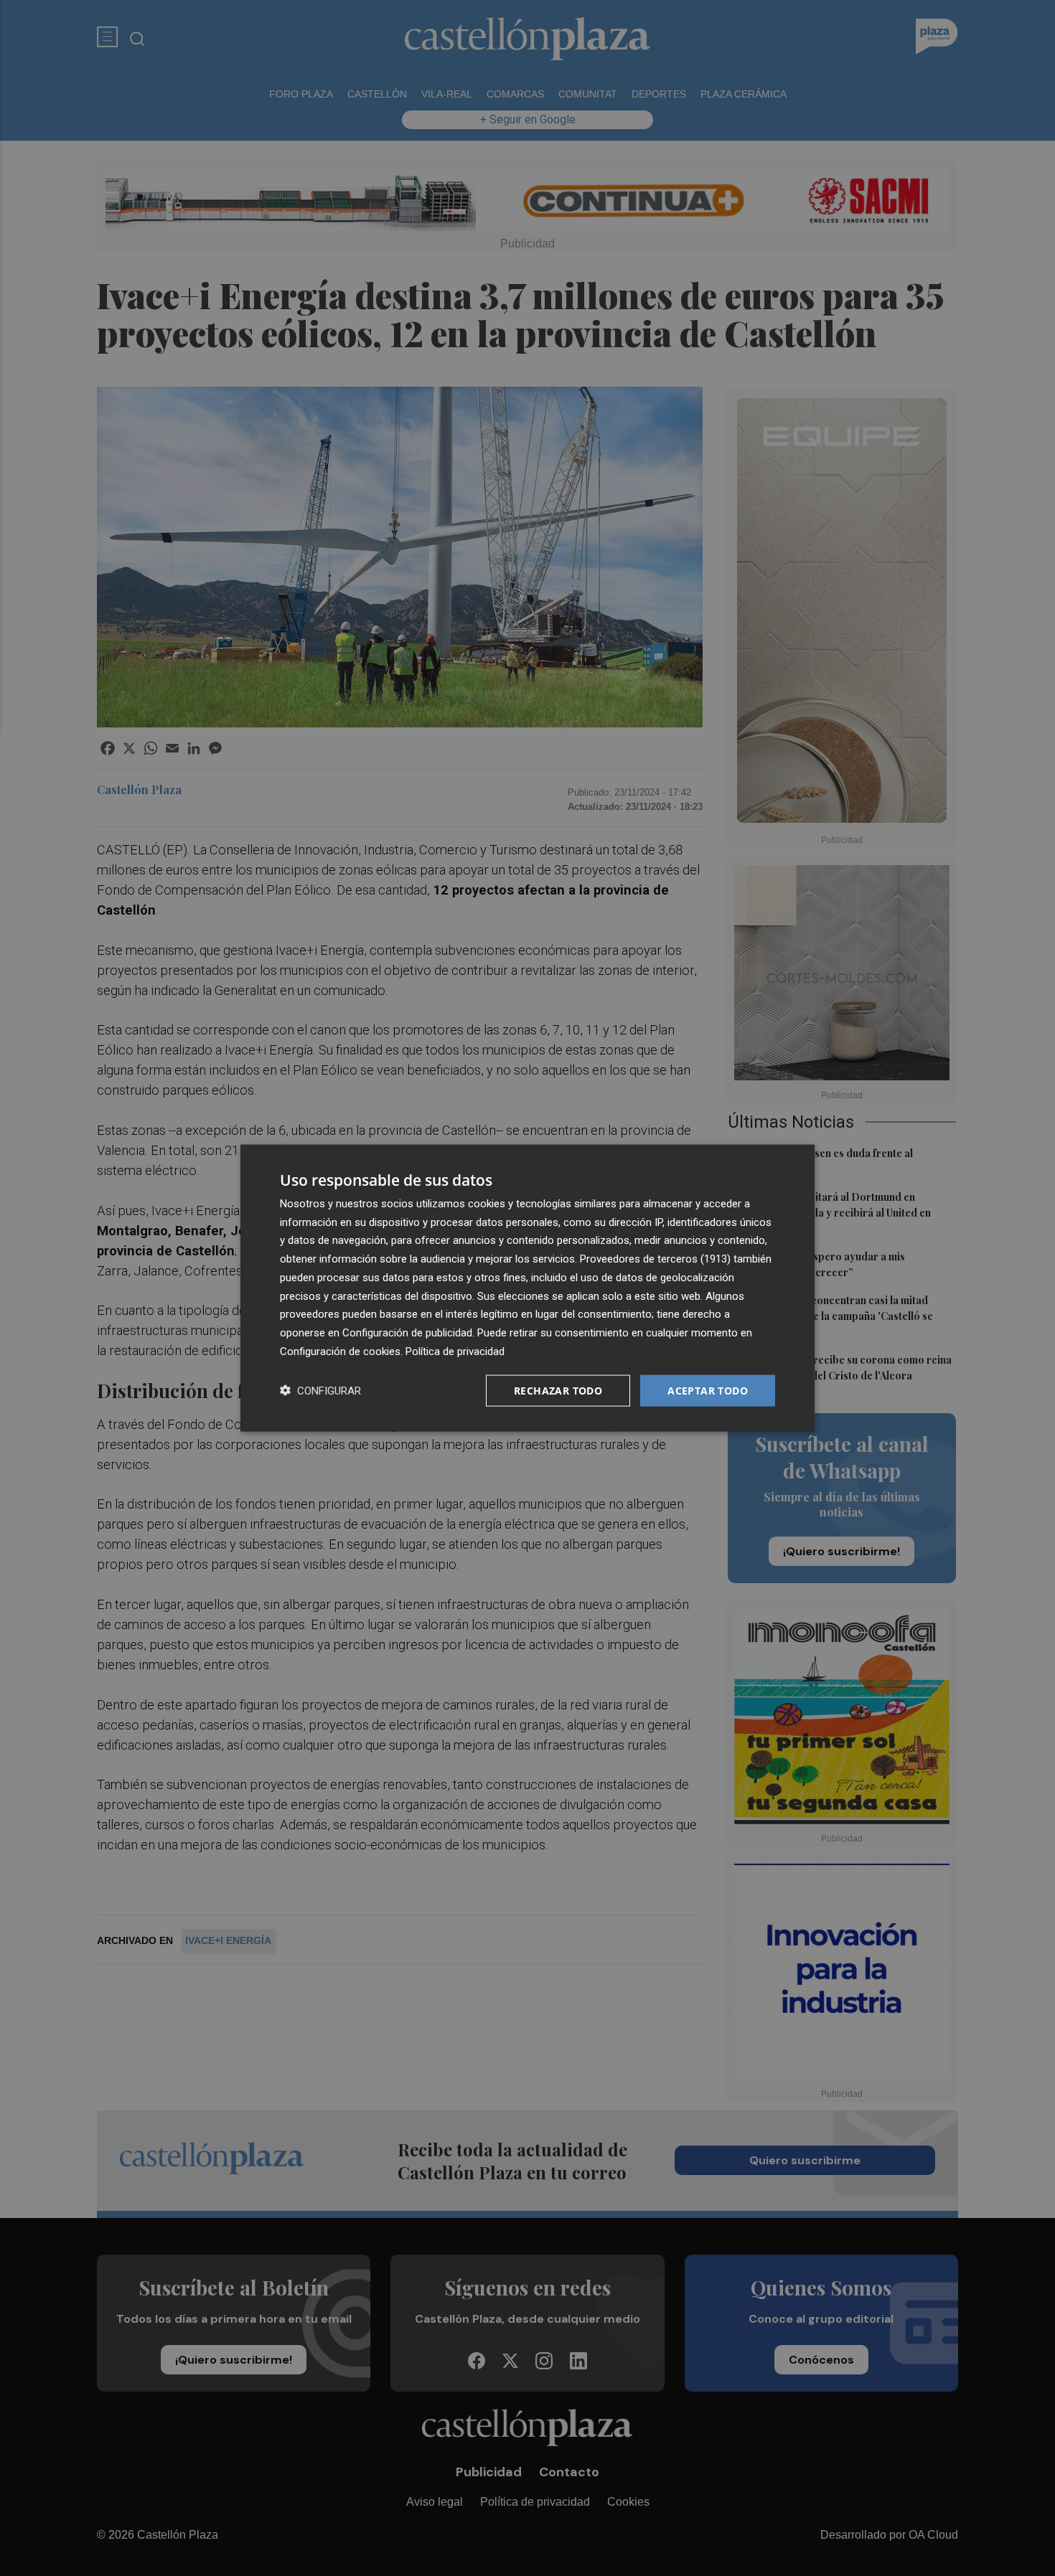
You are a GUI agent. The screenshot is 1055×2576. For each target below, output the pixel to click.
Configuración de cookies (340, 1351)
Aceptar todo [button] (708, 1390)
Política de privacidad (455, 1351)
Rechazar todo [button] (558, 1390)
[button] (320, 1391)
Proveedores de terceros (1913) (655, 1259)
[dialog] (527, 1288)
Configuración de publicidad (407, 1333)
